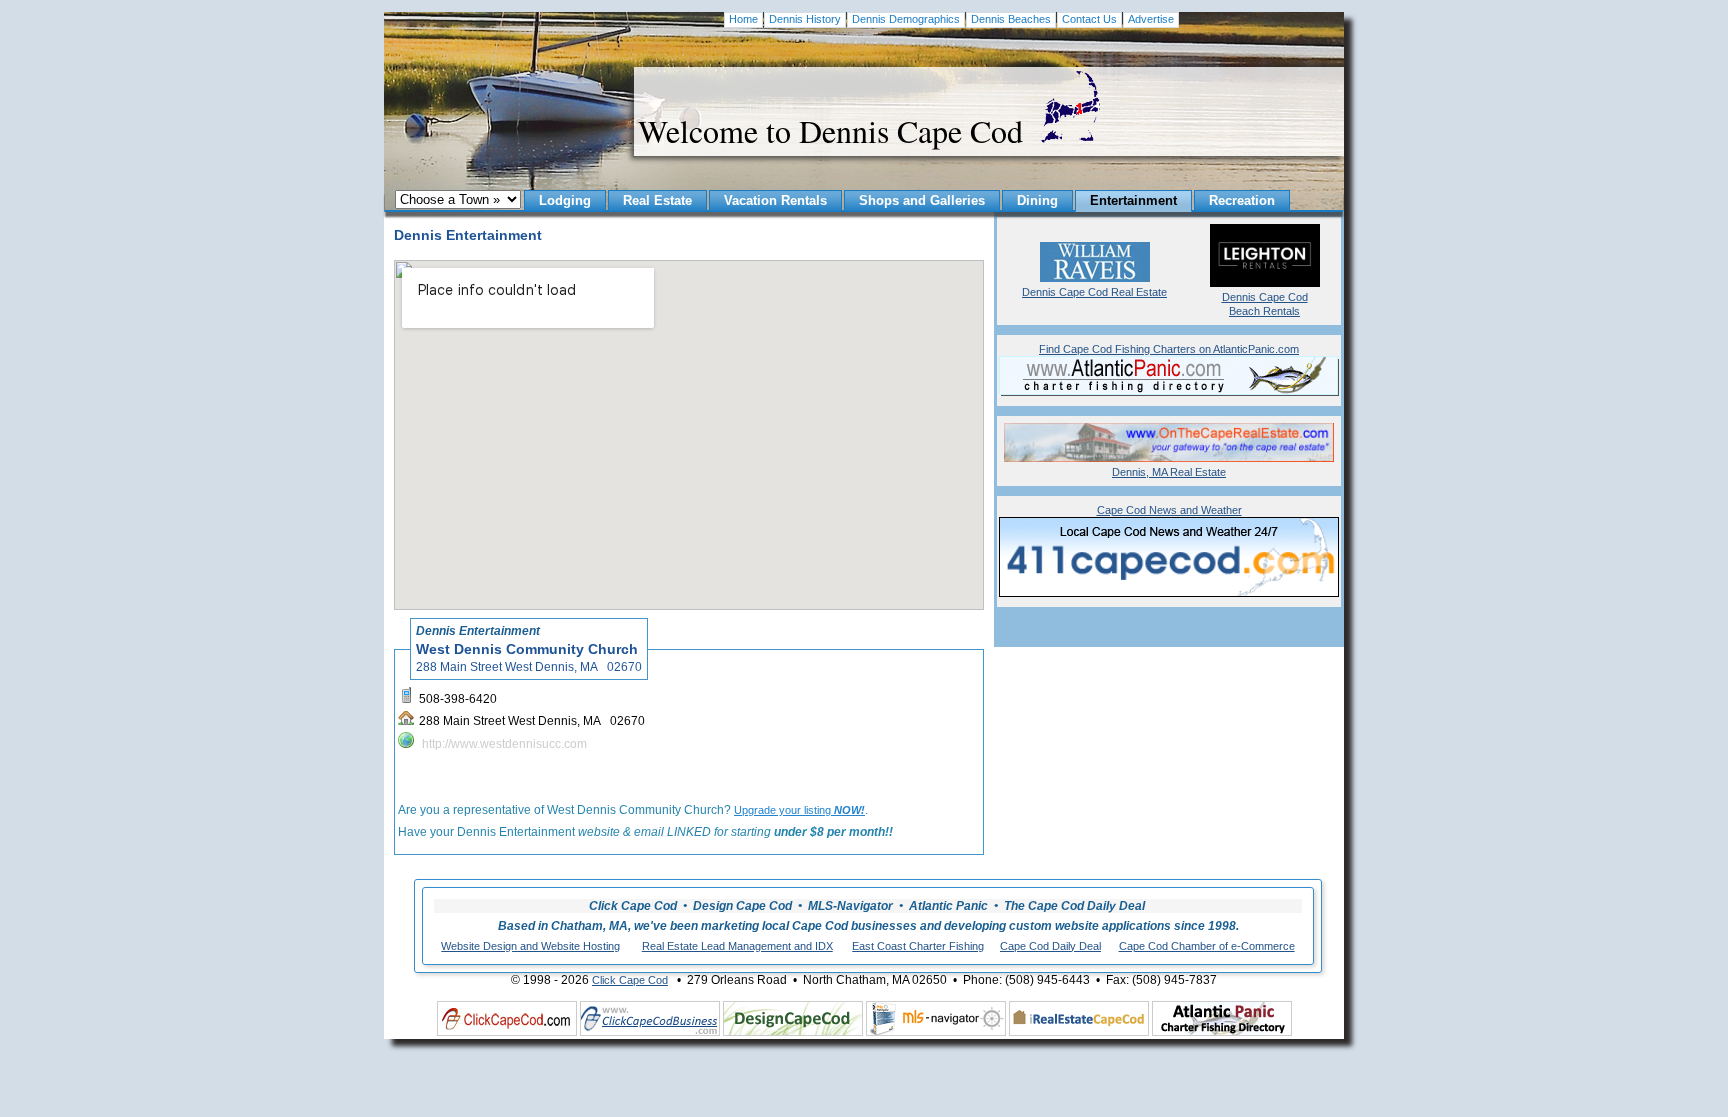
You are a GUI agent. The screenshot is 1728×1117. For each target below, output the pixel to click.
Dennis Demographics (906, 19)
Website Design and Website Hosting (530, 946)
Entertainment (1133, 200)
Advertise (1151, 19)
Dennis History (805, 19)
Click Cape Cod (630, 980)
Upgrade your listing (799, 810)
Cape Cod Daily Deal (1050, 946)
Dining (1037, 200)
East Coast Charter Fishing (918, 946)
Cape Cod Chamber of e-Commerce (1207, 946)
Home (743, 19)
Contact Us (1089, 19)
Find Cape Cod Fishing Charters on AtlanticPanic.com (1169, 349)
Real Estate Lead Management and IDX (737, 946)
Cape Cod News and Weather (1169, 510)
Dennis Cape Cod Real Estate (1094, 292)
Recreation (1242, 200)
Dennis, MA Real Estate (1169, 472)
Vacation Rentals (775, 200)
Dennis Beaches (1011, 19)
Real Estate (657, 200)
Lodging (565, 200)
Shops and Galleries (922, 200)
